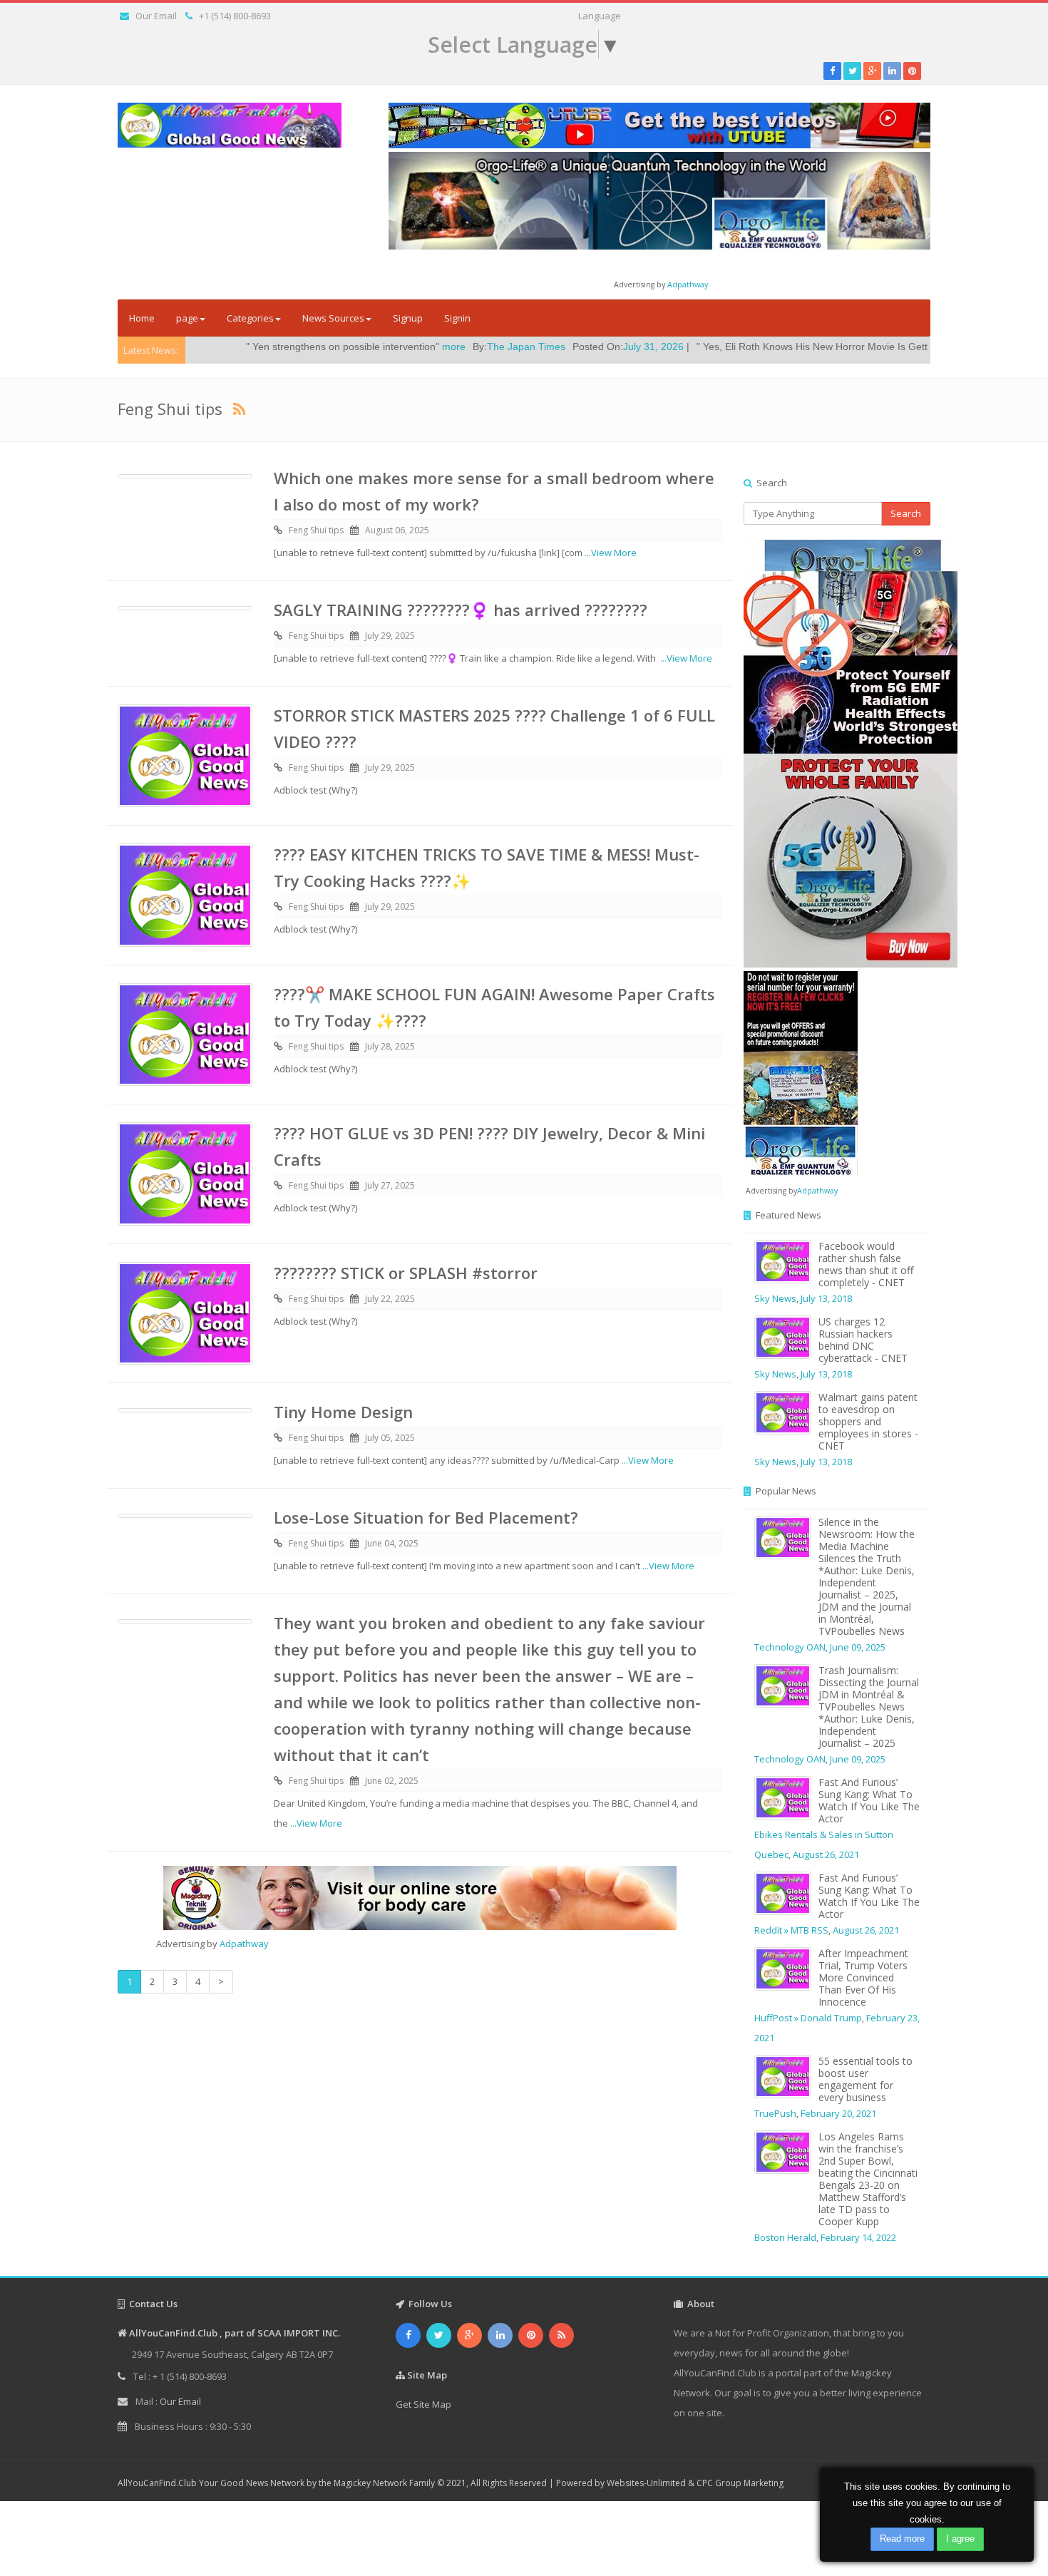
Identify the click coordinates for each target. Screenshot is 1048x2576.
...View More (611, 553)
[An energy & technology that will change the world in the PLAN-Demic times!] (659, 200)
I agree (960, 2539)
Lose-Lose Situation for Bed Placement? (426, 1517)
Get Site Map (423, 2404)
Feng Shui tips (316, 530)
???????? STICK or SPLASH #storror (406, 1273)
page (187, 318)
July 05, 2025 (390, 1438)
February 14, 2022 (858, 2237)
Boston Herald (785, 2237)
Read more (902, 2539)
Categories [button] (250, 318)
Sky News (775, 1298)
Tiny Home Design (343, 1412)
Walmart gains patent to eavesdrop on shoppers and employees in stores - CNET (868, 1421)
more (342, 347)
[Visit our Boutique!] (420, 1898)
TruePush (775, 2113)
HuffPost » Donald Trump (808, 2018)
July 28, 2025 (390, 1046)
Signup (408, 318)
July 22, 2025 (390, 1299)
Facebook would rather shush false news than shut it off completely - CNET (866, 1264)
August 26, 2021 (826, 1854)
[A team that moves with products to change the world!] (801, 1072)
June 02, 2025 (392, 1781)
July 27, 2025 (390, 1185)
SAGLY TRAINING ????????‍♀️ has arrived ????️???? (461, 610)
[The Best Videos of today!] (659, 125)
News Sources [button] (333, 318)
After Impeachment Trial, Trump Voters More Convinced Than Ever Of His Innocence (863, 1977)
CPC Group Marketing (740, 2483)
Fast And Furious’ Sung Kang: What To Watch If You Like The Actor (869, 1800)
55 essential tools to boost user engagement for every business (865, 2079)
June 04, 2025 (392, 1543)
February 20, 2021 (838, 2113)
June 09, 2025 (858, 1647)
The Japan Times (414, 347)
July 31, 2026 (541, 347)
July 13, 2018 (826, 1298)
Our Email (156, 16)
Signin (457, 318)
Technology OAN (790, 1647)
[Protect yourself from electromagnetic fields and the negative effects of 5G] (837, 754)
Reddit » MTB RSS (791, 1930)
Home (142, 318)
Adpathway (688, 284)
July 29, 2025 (390, 636)
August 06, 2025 (397, 530)
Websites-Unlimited (646, 2483)
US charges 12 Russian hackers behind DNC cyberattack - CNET (863, 1340)
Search (906, 513)
